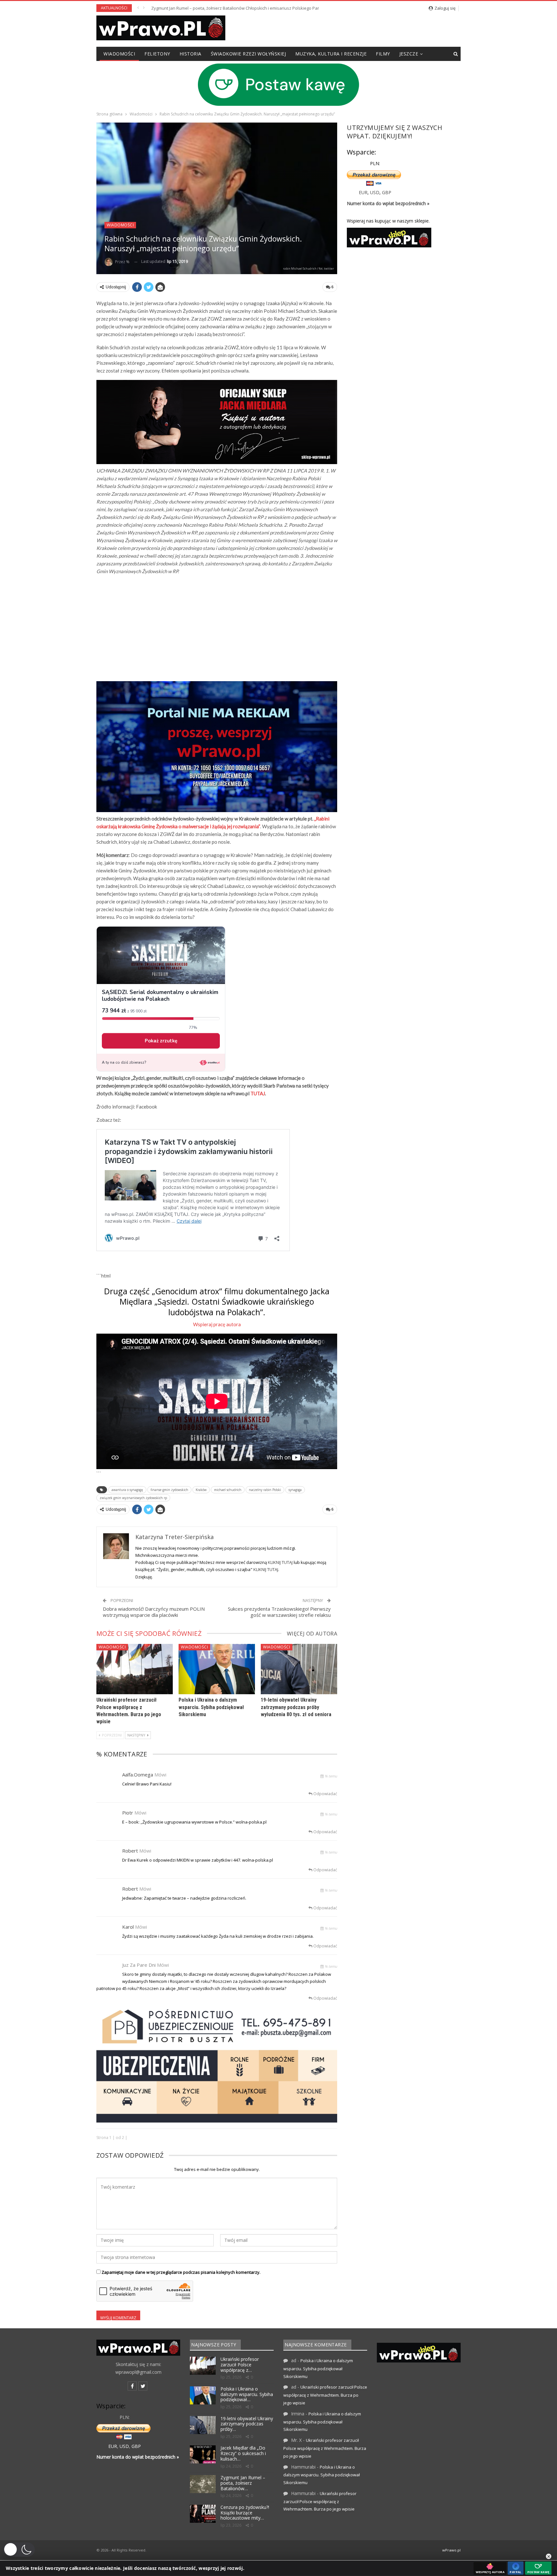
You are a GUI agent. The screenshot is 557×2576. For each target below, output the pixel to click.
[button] (19, 2550)
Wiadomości (119, 54)
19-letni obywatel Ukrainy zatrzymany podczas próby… (247, 2424)
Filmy (383, 54)
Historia (191, 54)
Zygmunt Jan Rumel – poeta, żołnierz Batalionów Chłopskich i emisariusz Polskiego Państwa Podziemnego (254, 8)
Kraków (201, 1490)
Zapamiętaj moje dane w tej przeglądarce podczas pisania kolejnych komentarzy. (181, 2272)
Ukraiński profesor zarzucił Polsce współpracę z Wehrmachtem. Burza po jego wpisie (325, 2395)
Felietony (157, 54)
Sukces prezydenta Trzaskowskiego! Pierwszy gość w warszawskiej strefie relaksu (279, 1612)
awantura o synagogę (127, 1490)
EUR (363, 192)
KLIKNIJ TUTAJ (280, 1562)
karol (128, 1927)
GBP (387, 192)
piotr (128, 1813)
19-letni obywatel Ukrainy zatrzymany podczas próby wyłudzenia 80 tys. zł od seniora (296, 1707)
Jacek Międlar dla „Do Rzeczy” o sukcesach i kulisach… (243, 2453)
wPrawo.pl (451, 2550)
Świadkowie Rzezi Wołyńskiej (249, 54)
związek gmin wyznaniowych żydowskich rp (133, 1498)
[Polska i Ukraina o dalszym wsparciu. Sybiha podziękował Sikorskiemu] (217, 1669)
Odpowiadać (325, 1794)
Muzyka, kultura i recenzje (331, 54)
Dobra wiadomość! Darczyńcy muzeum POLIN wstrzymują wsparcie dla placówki (154, 1612)
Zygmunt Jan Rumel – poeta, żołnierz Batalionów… (243, 2483)
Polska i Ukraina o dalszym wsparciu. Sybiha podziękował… (247, 2394)
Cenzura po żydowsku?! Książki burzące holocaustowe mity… (245, 2513)
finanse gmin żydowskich (169, 1490)
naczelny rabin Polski (265, 1490)
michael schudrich (228, 1490)
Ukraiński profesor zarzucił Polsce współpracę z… (240, 2365)
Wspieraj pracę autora (217, 1324)
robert (130, 1851)
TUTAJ (258, 1093)
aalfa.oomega (138, 1775)
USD (375, 192)
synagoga (295, 1490)
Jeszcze (409, 54)
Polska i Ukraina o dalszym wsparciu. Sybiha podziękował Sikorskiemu (211, 1707)
